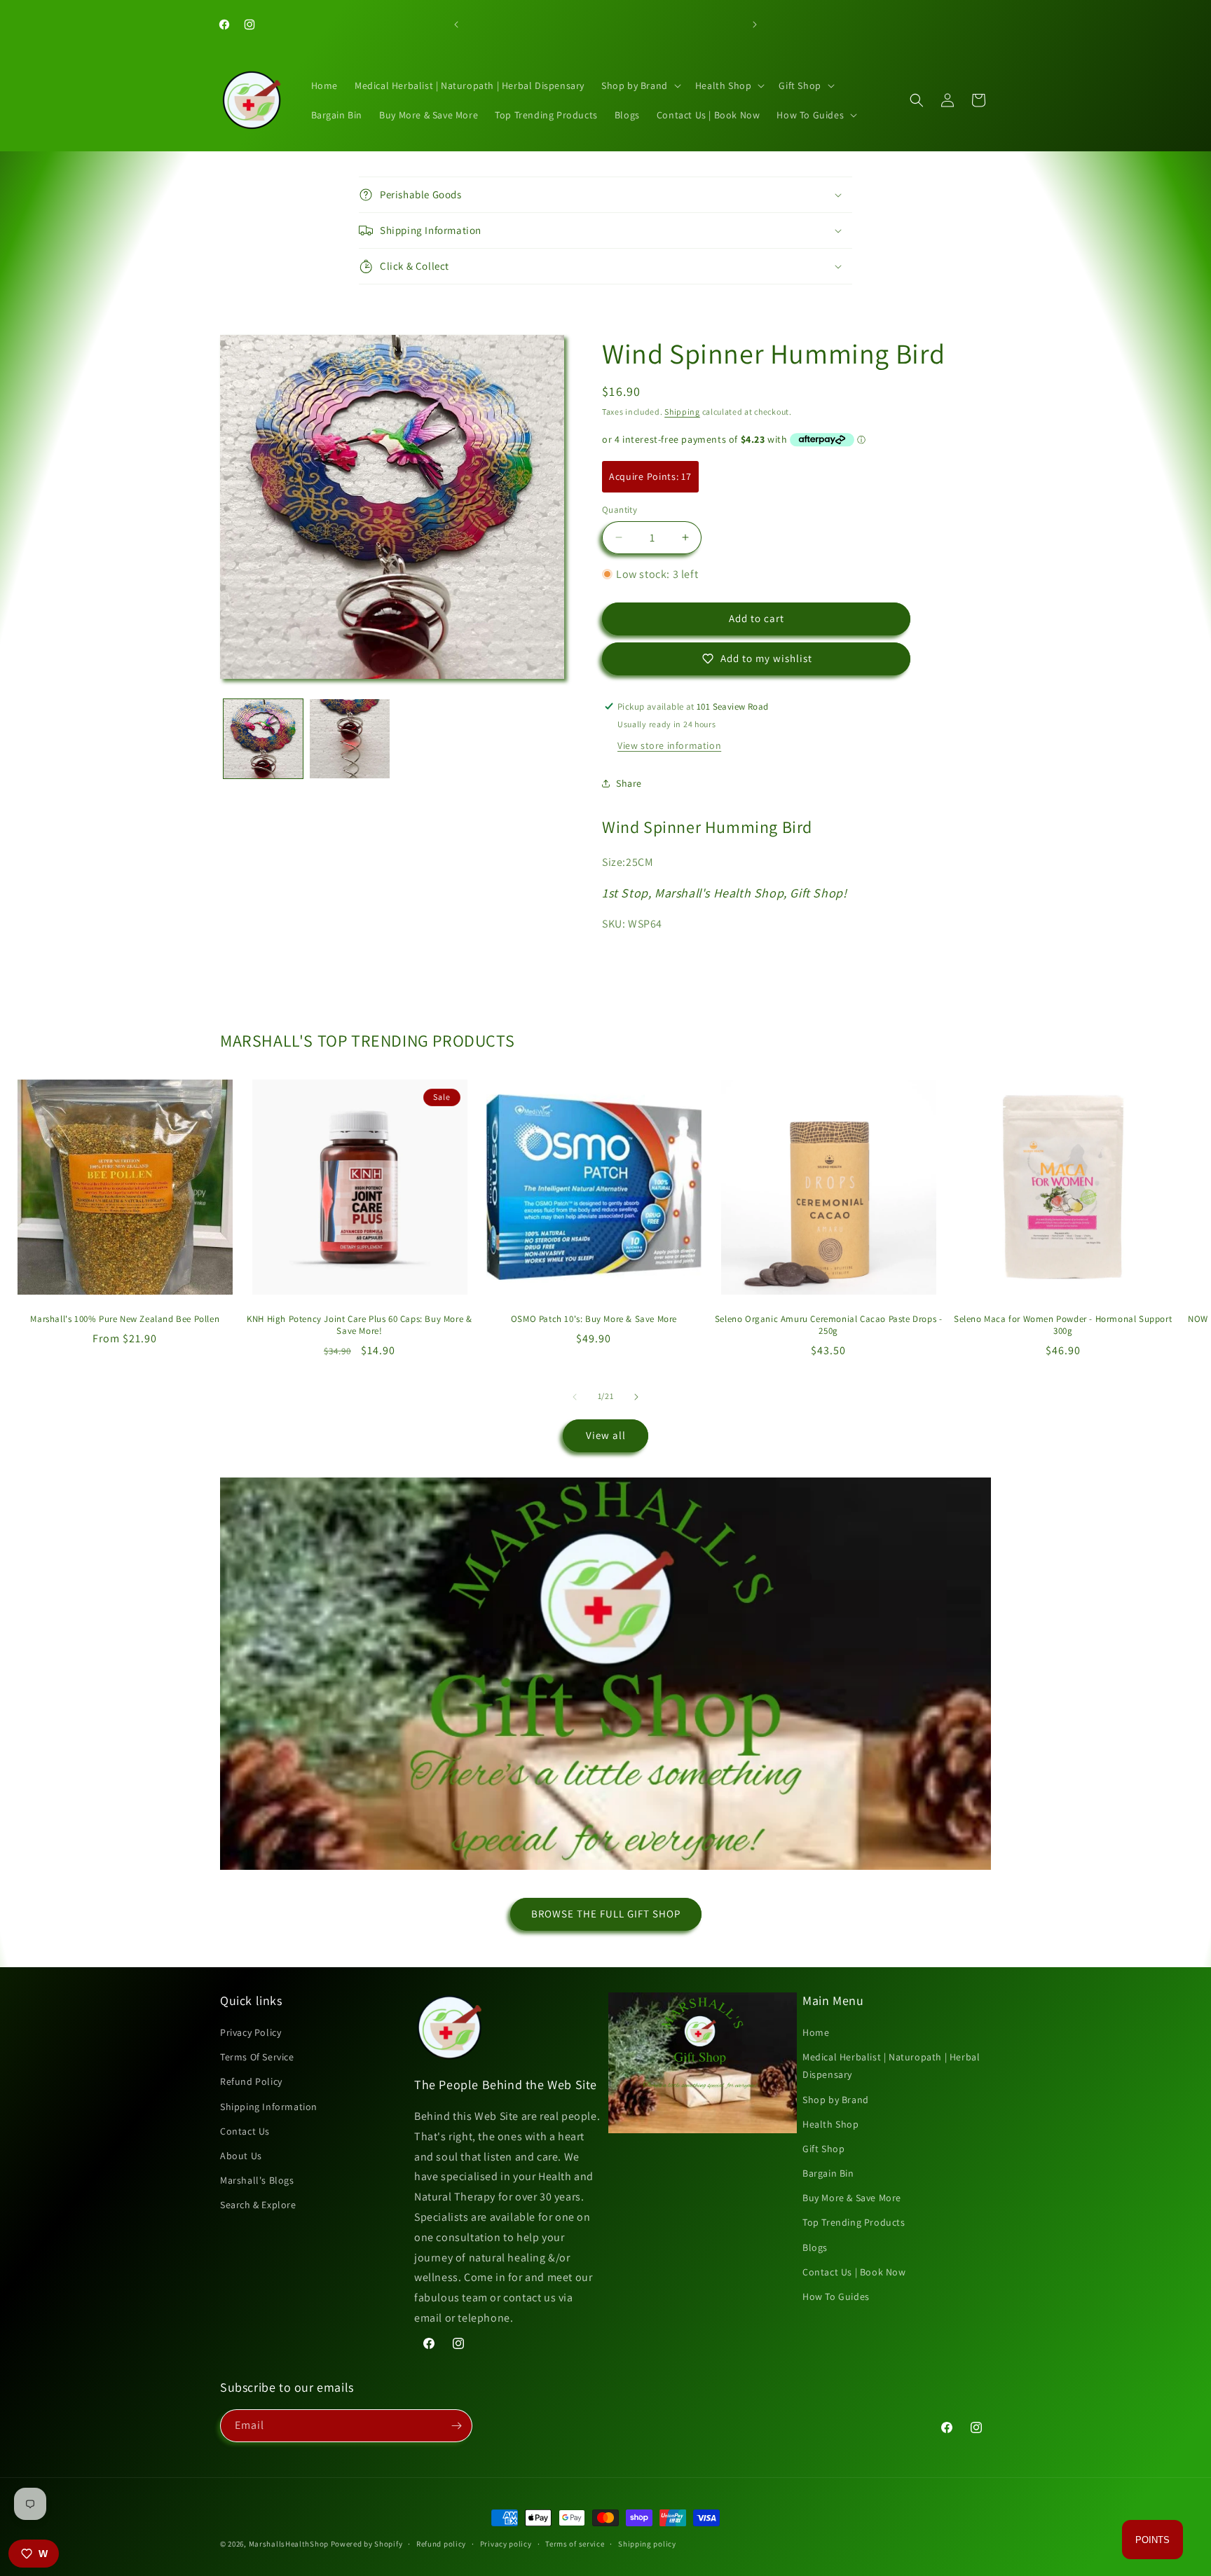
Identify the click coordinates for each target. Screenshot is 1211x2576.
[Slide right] (636, 1397)
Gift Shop (823, 2149)
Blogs (815, 2247)
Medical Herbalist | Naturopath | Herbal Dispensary (891, 2066)
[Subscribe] (456, 2426)
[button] (640, 85)
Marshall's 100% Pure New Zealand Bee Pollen (125, 1319)
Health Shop (831, 2124)
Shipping (682, 412)
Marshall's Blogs (257, 2180)
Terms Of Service (257, 2057)
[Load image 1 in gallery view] (263, 739)
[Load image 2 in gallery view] (349, 739)
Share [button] (629, 783)
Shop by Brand (836, 2100)
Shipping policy (647, 2544)
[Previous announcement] (456, 25)
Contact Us (245, 2131)
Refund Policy (251, 2081)
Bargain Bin (828, 2173)
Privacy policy (506, 2544)
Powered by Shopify (367, 2544)
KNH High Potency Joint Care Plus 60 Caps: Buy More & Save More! (359, 1325)
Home (816, 2032)
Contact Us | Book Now (854, 2272)
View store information (669, 745)
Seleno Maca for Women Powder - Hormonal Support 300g (1063, 1325)
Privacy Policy (251, 2032)
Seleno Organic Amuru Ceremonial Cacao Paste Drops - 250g (829, 1325)
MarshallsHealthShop (289, 2544)
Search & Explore (258, 2205)
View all (606, 1435)
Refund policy (441, 2544)
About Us (241, 2156)
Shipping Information (269, 2107)
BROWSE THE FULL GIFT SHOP (606, 1914)
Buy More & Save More (852, 2198)
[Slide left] (575, 1397)
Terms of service (575, 2544)
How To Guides (836, 2296)
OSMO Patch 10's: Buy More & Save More (594, 1319)
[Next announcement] (755, 25)
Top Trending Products (854, 2222)
